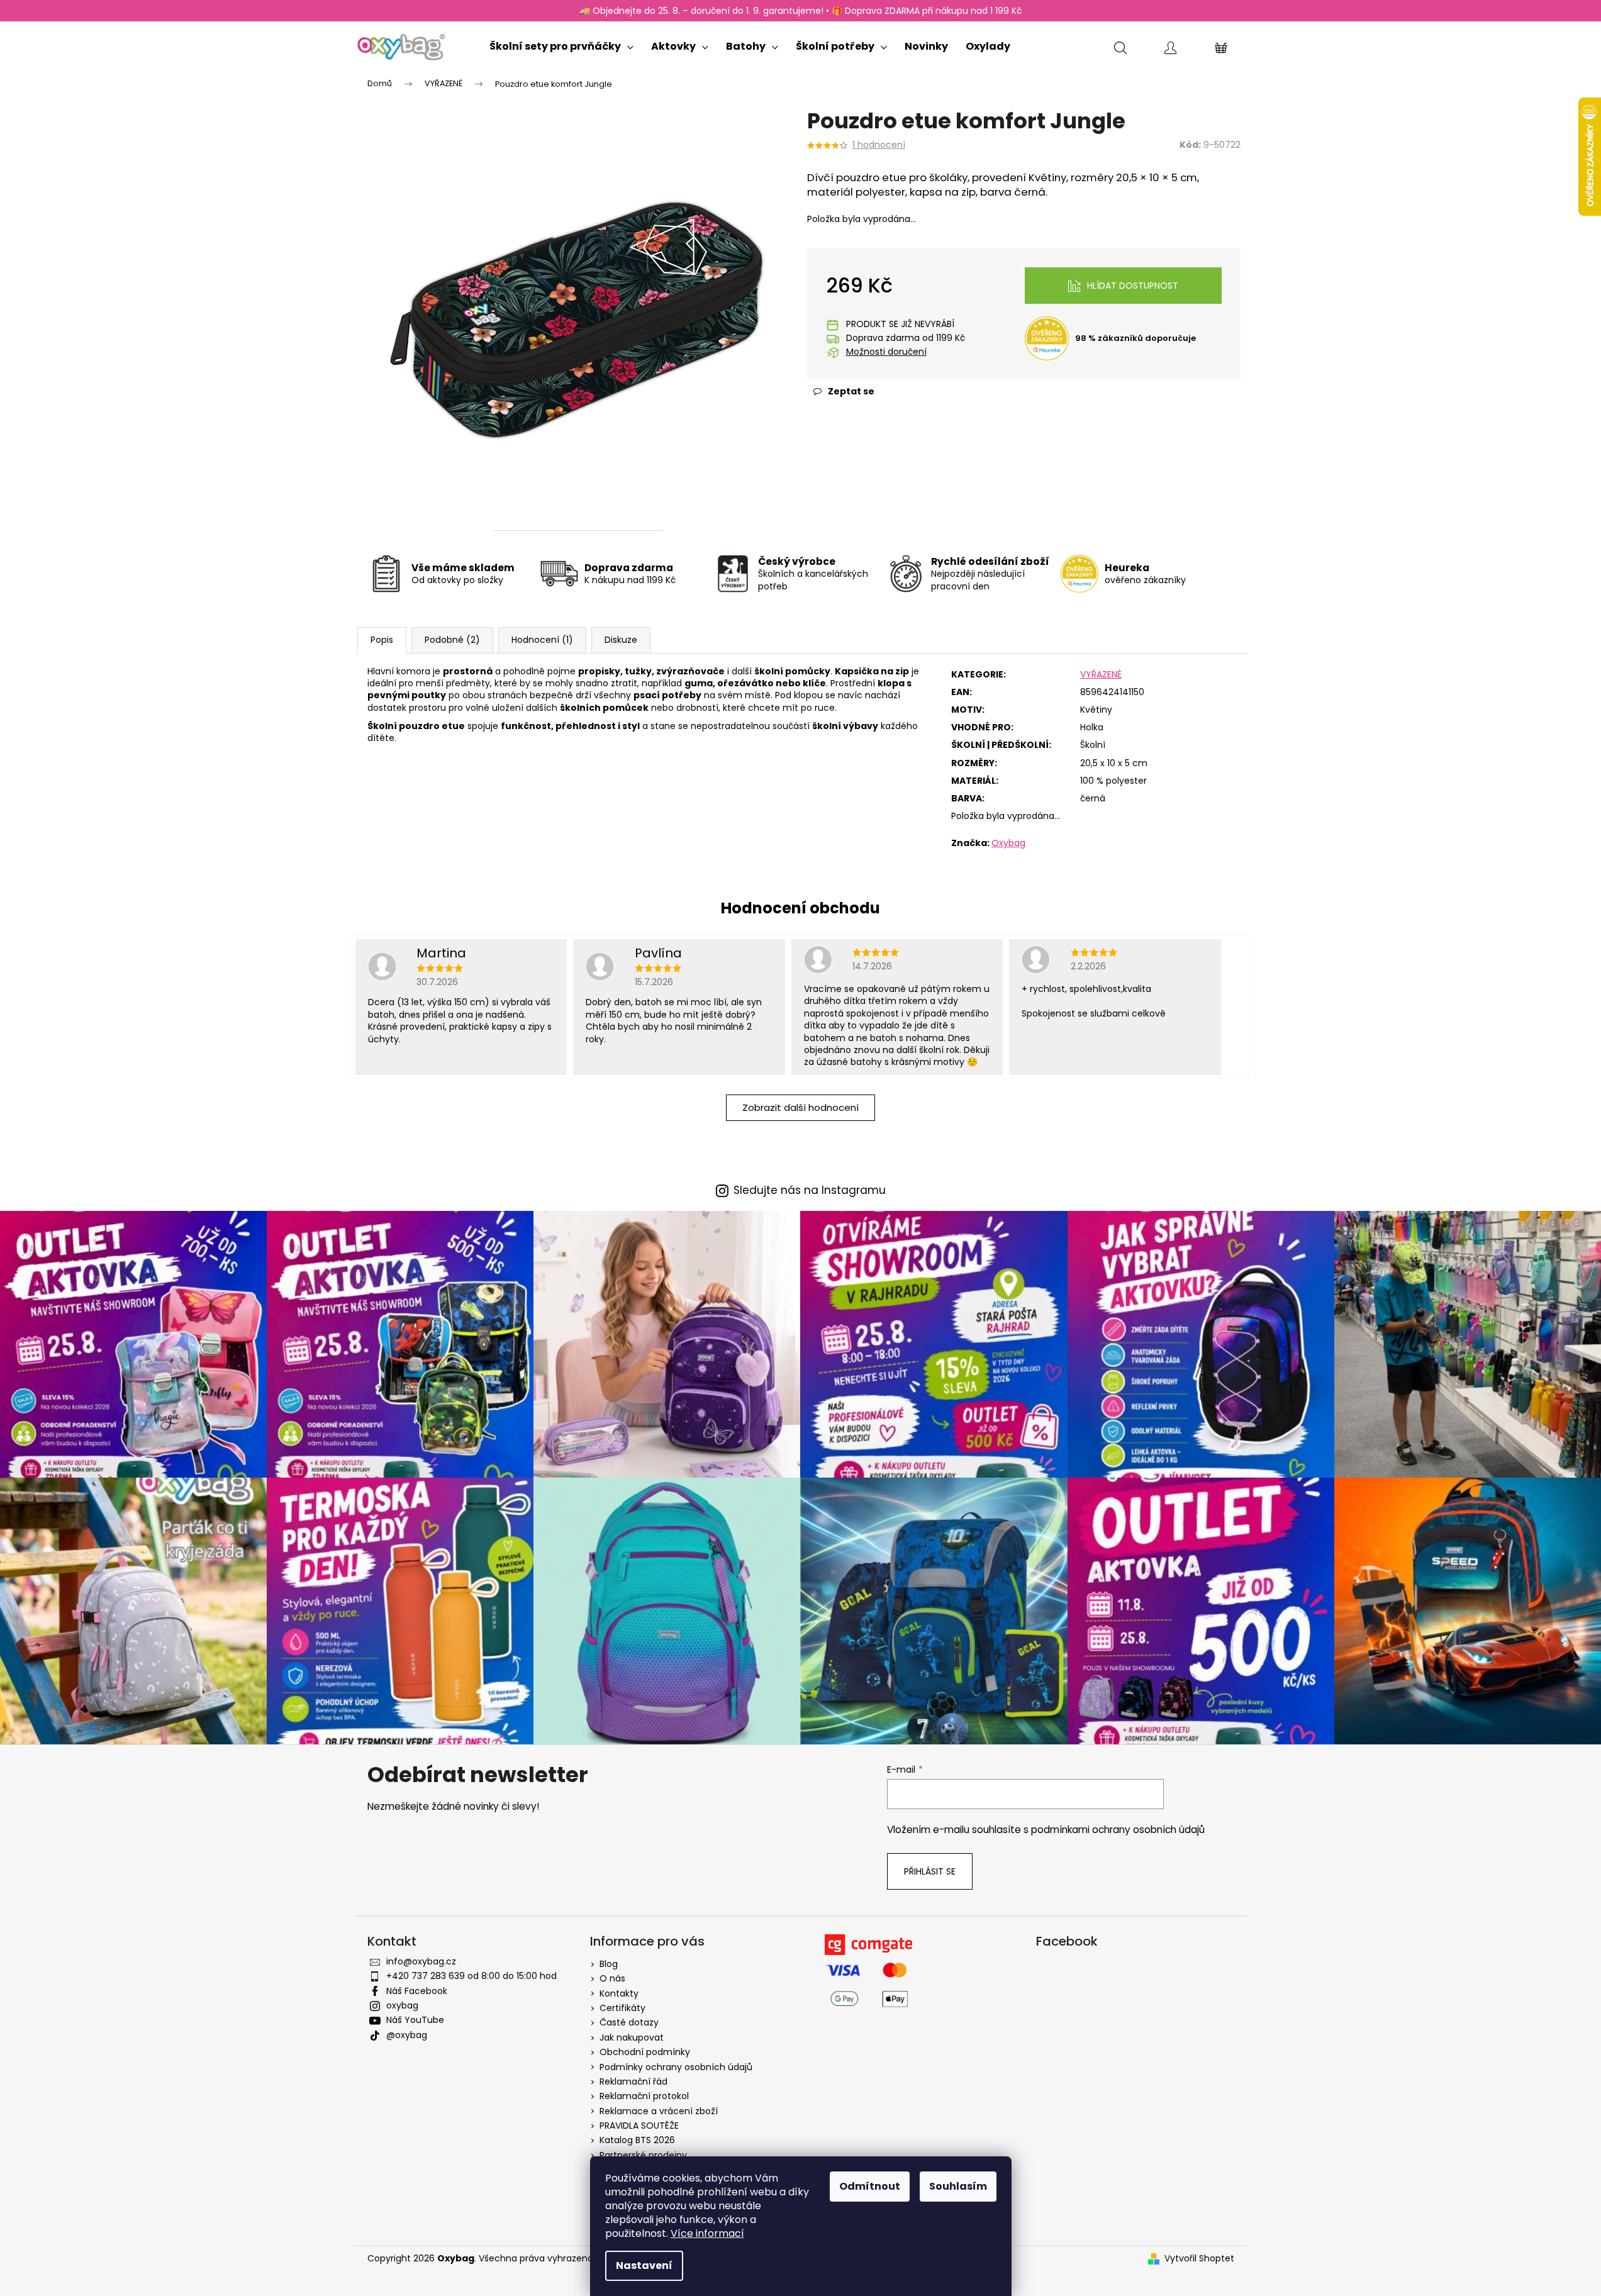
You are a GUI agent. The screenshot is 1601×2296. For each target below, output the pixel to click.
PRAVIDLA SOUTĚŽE (639, 2126)
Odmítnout (870, 2186)
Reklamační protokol (644, 2096)
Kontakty (619, 1993)
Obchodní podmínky (645, 2052)
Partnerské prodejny (643, 2155)
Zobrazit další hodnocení (800, 1107)
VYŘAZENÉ (1101, 674)
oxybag (402, 2005)
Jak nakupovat (632, 2037)
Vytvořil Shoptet (1199, 2259)
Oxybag (1008, 843)
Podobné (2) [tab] (452, 640)
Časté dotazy (629, 2022)
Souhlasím (958, 2186)
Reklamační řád (633, 2081)
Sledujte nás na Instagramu (810, 1190)
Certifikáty (622, 2008)
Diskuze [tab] (621, 640)
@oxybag (407, 2035)
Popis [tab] (382, 640)
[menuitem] (561, 44)
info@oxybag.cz (421, 1961)
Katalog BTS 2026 (637, 2140)
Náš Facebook (417, 1991)
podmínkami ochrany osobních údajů (1118, 1830)
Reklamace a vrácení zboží (659, 2111)
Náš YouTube (415, 2020)
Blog (609, 1964)
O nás (612, 1978)
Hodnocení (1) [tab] (542, 640)
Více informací (707, 2233)
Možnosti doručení (886, 352)
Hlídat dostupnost (1133, 286)
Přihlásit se (930, 1871)
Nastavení (644, 2265)
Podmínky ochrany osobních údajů (676, 2067)
